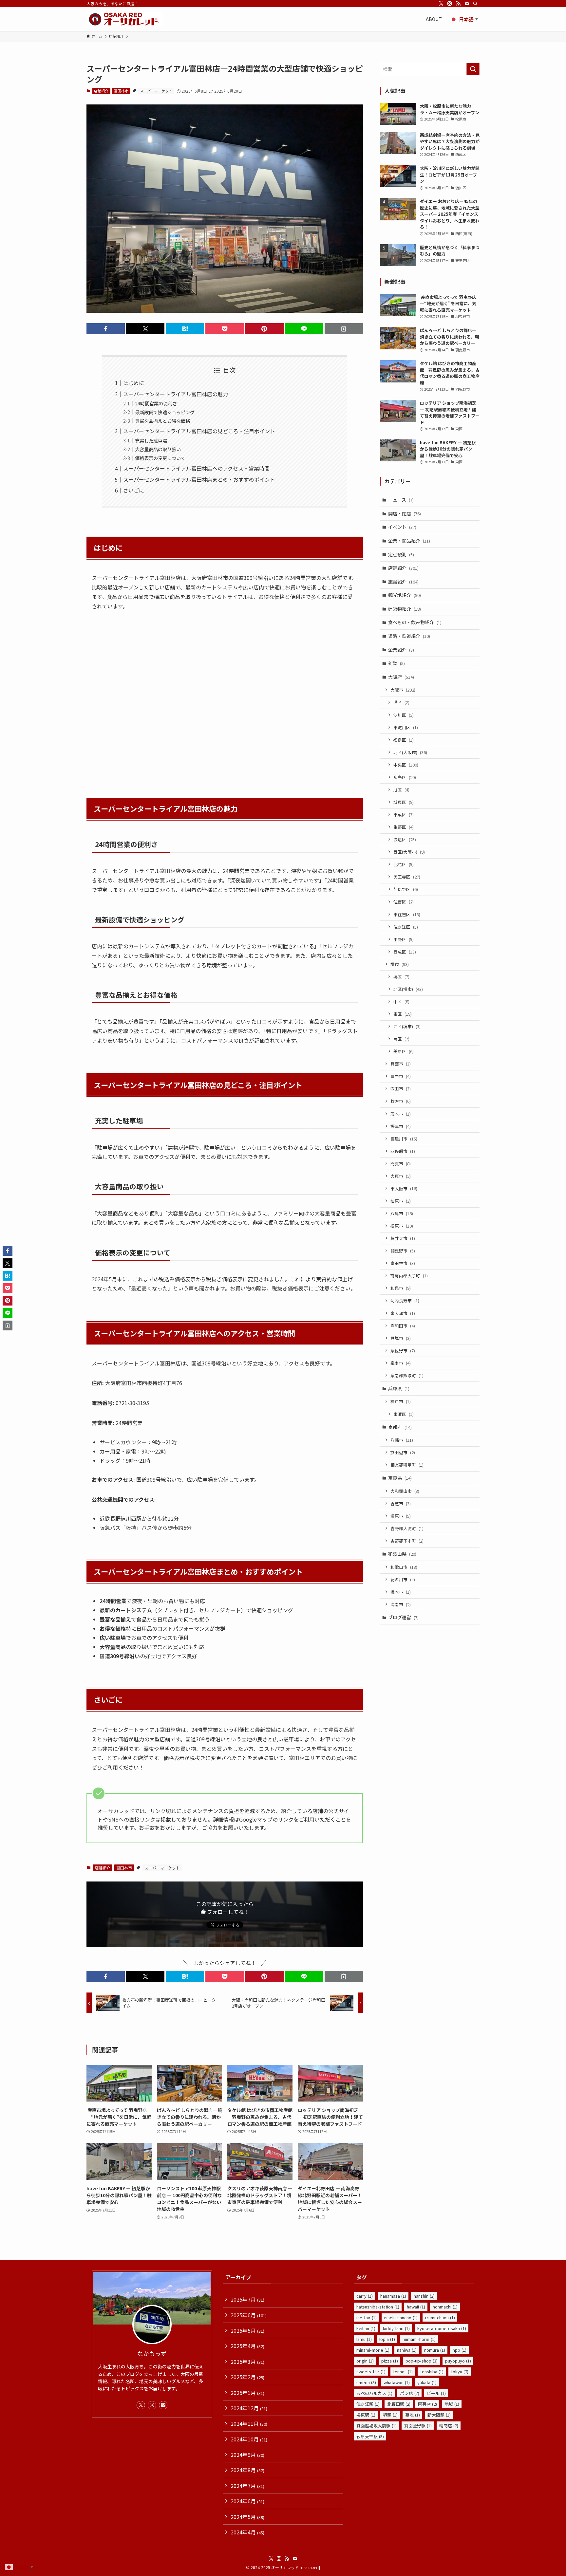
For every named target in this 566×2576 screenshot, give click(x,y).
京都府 (400, 1427)
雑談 (396, 663)
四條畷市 (403, 1151)
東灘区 (404, 1414)
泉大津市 (403, 1313)
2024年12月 (249, 2408)
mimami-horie (419, 2339)
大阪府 (401, 677)
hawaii (416, 2307)
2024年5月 (247, 2517)
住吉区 (404, 902)
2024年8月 (247, 2470)
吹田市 (401, 1089)
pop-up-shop (422, 2361)
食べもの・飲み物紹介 (415, 622)
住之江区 (406, 927)
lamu (364, 2339)
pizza (390, 2361)
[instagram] (450, 4)
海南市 (401, 1604)
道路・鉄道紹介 (409, 636)
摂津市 (401, 1126)
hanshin (424, 2296)
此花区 (404, 864)
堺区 (401, 977)
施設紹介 (403, 582)
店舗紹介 (101, 91)
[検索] (475, 4)
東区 (403, 1014)
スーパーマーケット (156, 91)
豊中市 (401, 1076)
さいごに (134, 490)
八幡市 (402, 1440)
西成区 (405, 952)
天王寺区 (407, 877)
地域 (452, 2404)
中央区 (406, 765)
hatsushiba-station (378, 2307)
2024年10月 (249, 2439)
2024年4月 (247, 2532)
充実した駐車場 (151, 441)
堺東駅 (366, 2415)
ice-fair (367, 2317)
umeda (366, 2382)
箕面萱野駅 (418, 2426)
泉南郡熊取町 (407, 1375)
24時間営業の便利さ (156, 403)
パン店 (410, 2393)
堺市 (400, 964)
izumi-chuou (440, 2317)
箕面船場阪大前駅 (377, 2426)
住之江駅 (368, 2404)
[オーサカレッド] (125, 19)
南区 (401, 1039)
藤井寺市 (403, 1238)
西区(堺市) (407, 1026)
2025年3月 (247, 2362)
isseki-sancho (401, 2317)
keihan (366, 2328)
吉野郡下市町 (407, 1541)
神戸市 (401, 1401)
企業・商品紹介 (409, 541)
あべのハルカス (374, 2393)
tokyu (460, 2372)
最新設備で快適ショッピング (165, 412)
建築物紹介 (405, 609)
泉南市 (401, 1363)
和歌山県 (402, 1554)
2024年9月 (247, 2455)
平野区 (404, 939)
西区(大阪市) (409, 852)
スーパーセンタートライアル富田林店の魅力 (176, 394)
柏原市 (401, 1201)
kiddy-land (396, 2328)
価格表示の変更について (160, 458)
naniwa (407, 2350)
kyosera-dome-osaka (442, 2328)
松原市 (402, 1226)
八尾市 (402, 1213)
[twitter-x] (441, 4)
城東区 (404, 802)
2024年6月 (247, 2501)
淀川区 (404, 715)
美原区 (404, 1051)
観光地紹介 (405, 595)
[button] (106, 329)
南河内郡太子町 (409, 1276)
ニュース (401, 500)
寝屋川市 (404, 1139)
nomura (435, 2350)
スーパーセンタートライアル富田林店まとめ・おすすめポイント (199, 479)
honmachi (445, 2307)
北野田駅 (399, 2404)
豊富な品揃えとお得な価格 (162, 421)
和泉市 (401, 1288)
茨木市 (401, 1114)
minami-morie (373, 2350)
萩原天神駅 (370, 2436)
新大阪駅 (439, 2415)
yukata (427, 2382)
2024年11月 (249, 2423)
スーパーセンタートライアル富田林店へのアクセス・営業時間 (196, 468)
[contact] (467, 4)
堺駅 (390, 2415)
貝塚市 (401, 1338)
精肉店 (449, 2426)
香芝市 (401, 1503)
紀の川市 (403, 1579)
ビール (436, 2393)
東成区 (404, 815)
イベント (402, 527)
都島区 (405, 777)
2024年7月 (247, 2486)
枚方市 (401, 1101)
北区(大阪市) (410, 752)
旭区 (401, 790)
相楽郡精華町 (407, 1465)
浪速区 (405, 839)
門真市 (401, 1164)
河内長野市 (405, 1300)
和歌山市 (404, 1567)
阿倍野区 (406, 889)
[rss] (458, 4)
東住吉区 (407, 914)
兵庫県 (399, 1388)
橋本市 (401, 1592)
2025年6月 (249, 2315)
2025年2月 (247, 2377)
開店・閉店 (405, 513)
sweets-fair (371, 2372)
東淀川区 (406, 727)
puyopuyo (458, 2361)
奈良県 (400, 1478)
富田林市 (121, 91)
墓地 (413, 2415)
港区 (401, 702)
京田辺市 (403, 1452)
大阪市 (403, 690)
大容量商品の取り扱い (158, 449)
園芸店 (427, 2404)
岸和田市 (403, 1326)
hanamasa (393, 2296)
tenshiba (432, 2372)
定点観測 (401, 554)
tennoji (403, 2372)
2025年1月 (247, 2393)
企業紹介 (401, 650)
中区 (401, 1001)
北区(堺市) (408, 989)
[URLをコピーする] (344, 329)
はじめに (134, 383)
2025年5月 (247, 2330)
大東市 (401, 1176)
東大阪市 (404, 1188)
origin (365, 2361)
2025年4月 (247, 2346)
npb (460, 2350)
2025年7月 (247, 2299)
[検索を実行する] (473, 69)
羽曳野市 (403, 1251)
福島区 (404, 740)
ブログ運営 (403, 1617)
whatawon (397, 2382)
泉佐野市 (403, 1351)
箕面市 (401, 1064)
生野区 (404, 827)
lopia (387, 2339)
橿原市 (401, 1516)
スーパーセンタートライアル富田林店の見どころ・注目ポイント (199, 431)
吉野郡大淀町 (407, 1528)
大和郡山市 (405, 1491)
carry (365, 2296)
